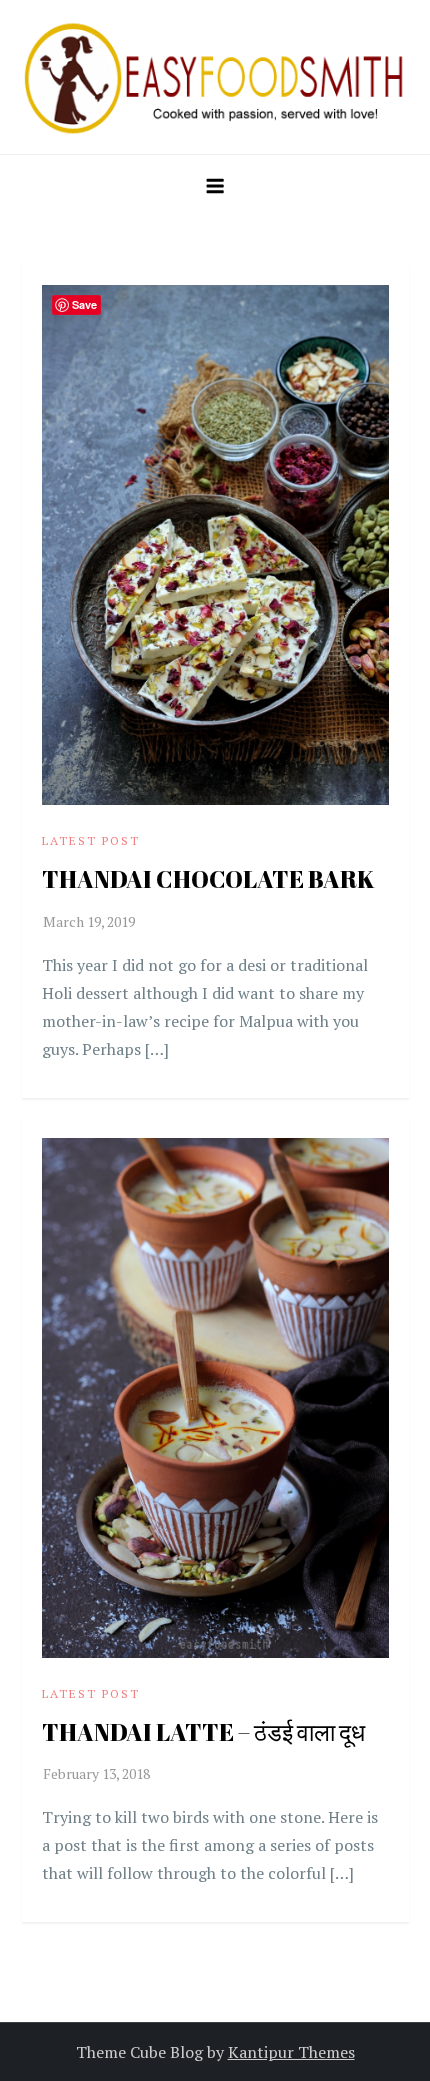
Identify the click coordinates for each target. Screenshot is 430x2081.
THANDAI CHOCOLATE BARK (208, 879)
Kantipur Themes (291, 2052)
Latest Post (91, 840)
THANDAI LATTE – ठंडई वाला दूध (203, 1732)
